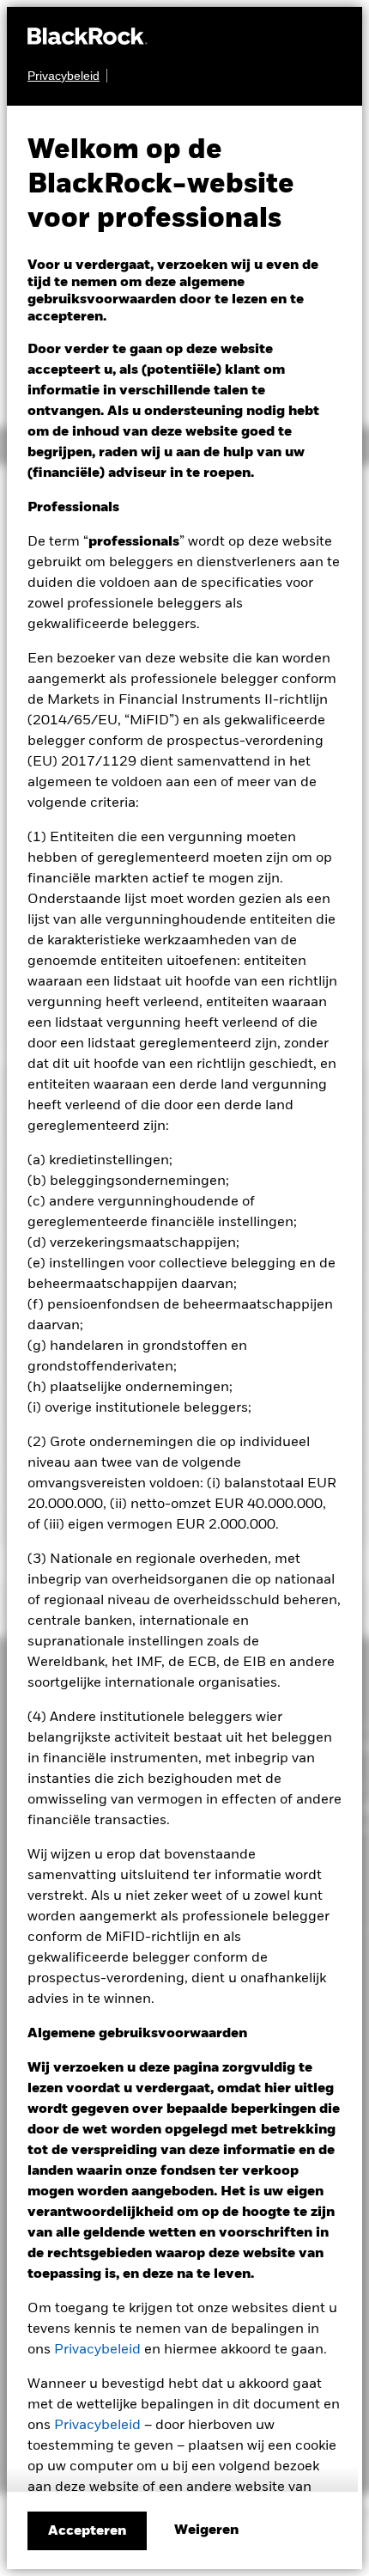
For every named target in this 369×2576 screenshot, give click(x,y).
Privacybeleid (97, 2350)
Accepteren (87, 2531)
